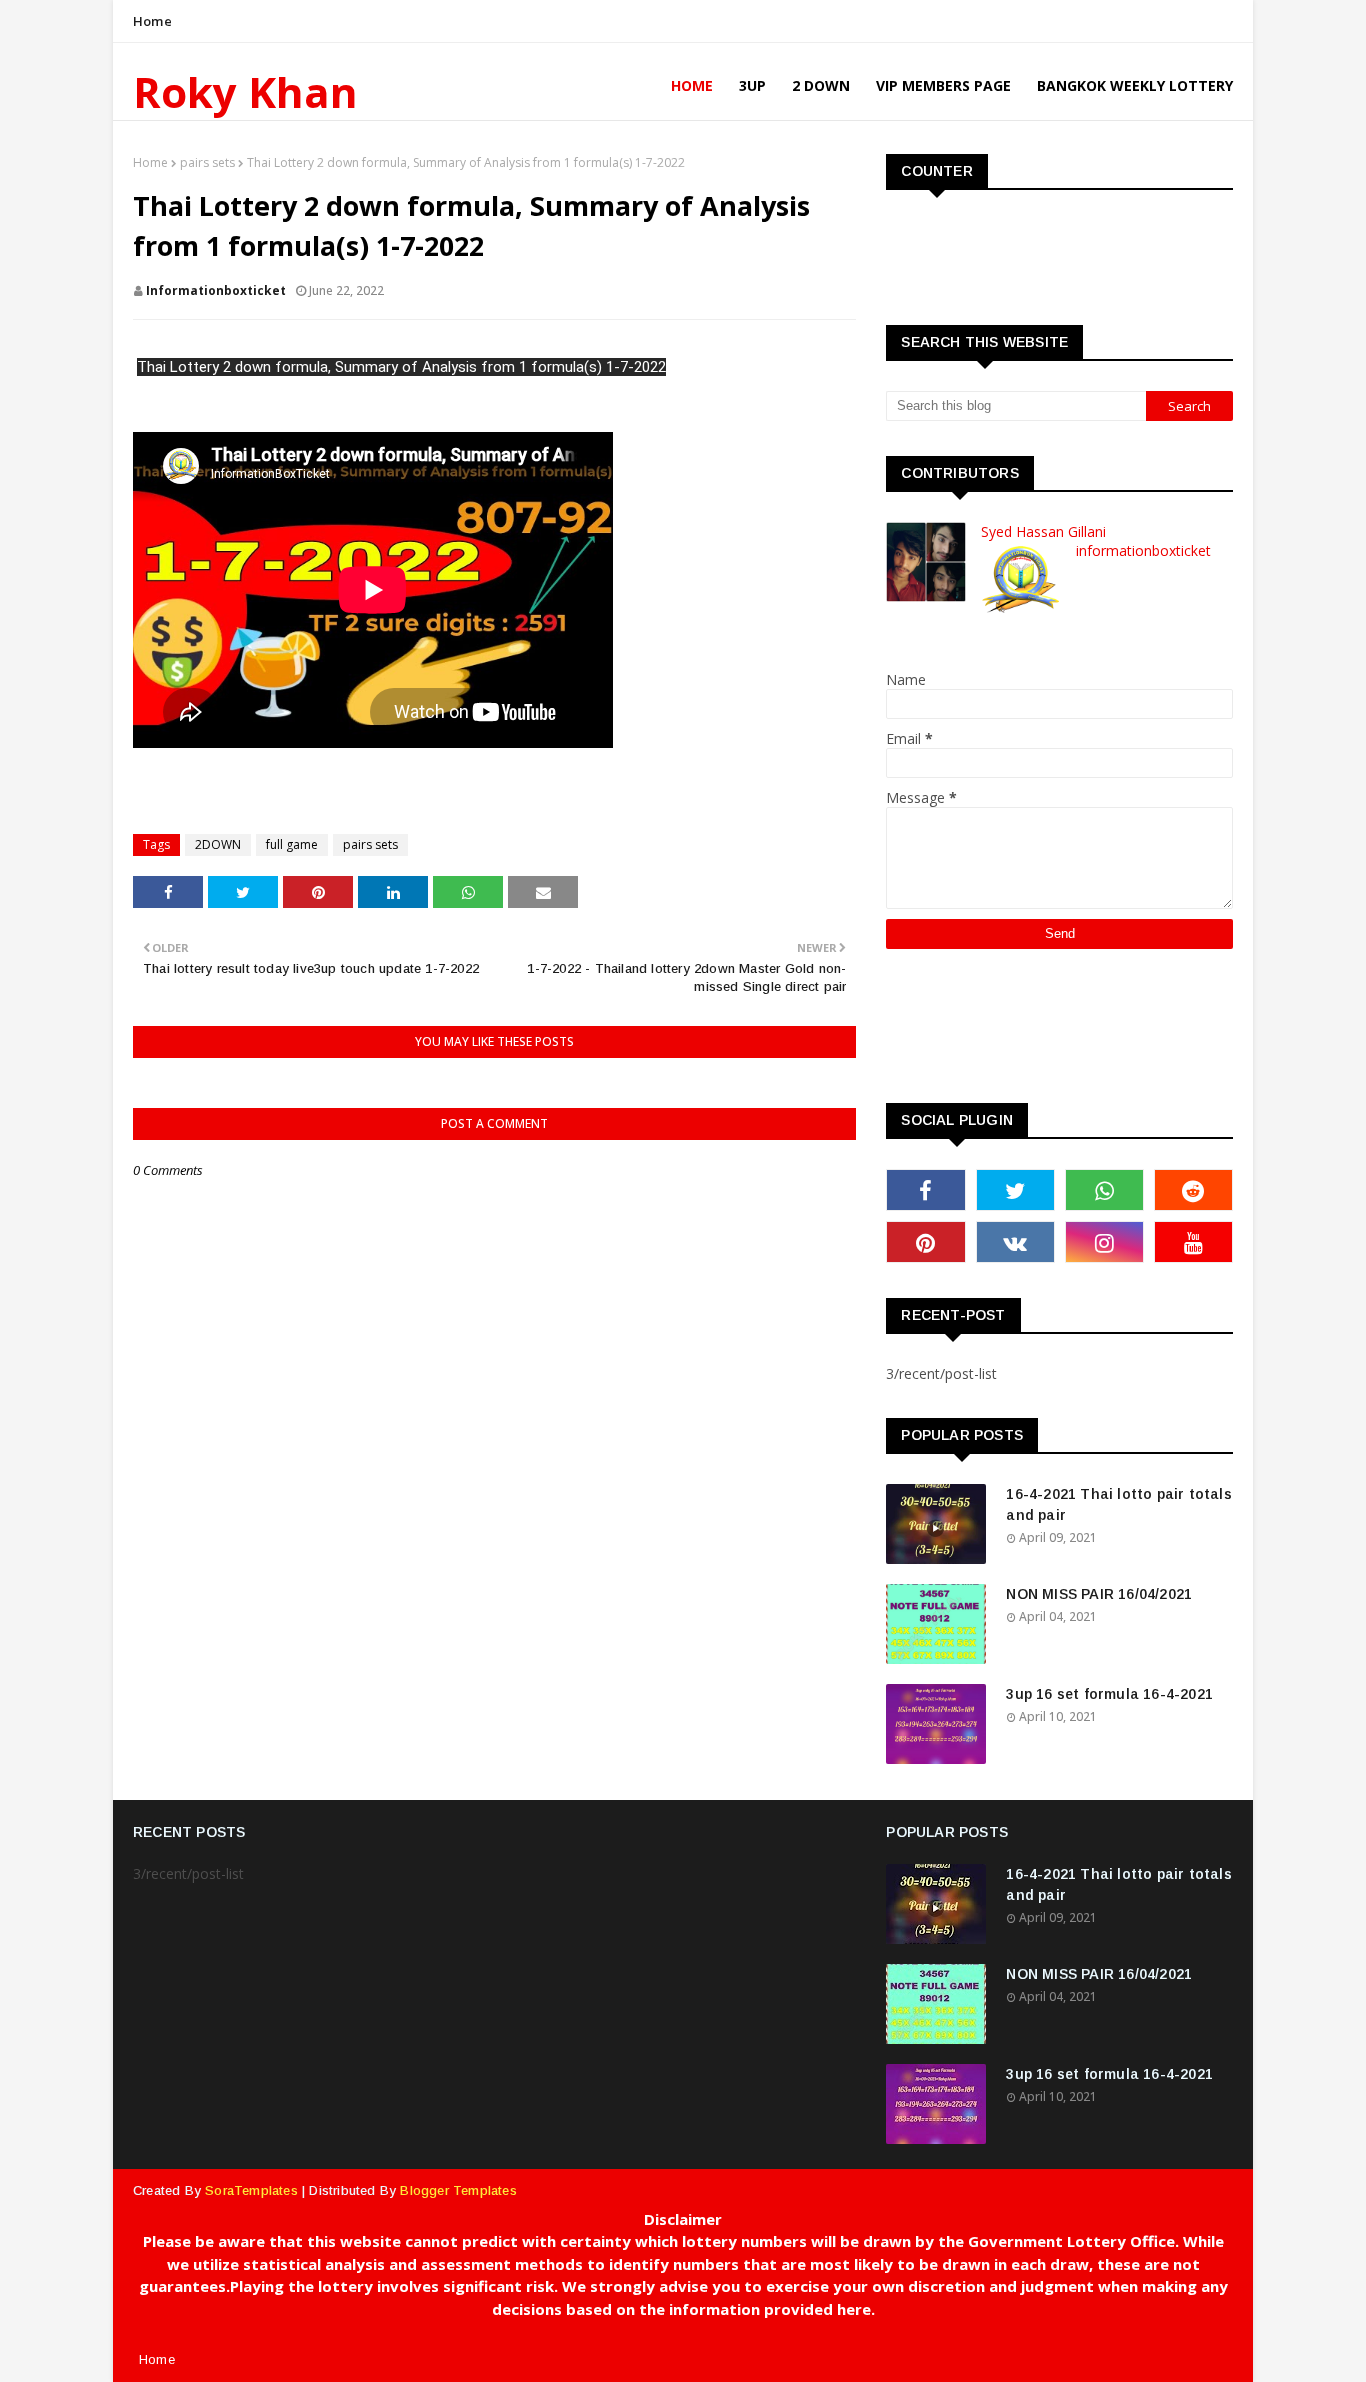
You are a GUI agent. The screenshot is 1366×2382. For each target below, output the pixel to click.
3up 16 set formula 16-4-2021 (1109, 1694)
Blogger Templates (458, 2190)
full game (292, 844)
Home (152, 21)
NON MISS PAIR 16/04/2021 (1099, 1594)
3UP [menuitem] (752, 85)
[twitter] (1015, 1190)
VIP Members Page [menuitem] (943, 85)
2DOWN (218, 844)
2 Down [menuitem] (821, 85)
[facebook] (925, 1190)
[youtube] (1193, 1242)
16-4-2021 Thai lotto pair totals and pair (1118, 1504)
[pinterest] (925, 1242)
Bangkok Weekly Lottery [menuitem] (1135, 85)
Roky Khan (245, 91)
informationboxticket (216, 290)
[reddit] (1193, 1190)
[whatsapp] (1104, 1190)
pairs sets (207, 162)
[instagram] (1104, 1242)
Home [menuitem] (692, 85)
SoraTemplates (251, 2190)
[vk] (1015, 1242)
